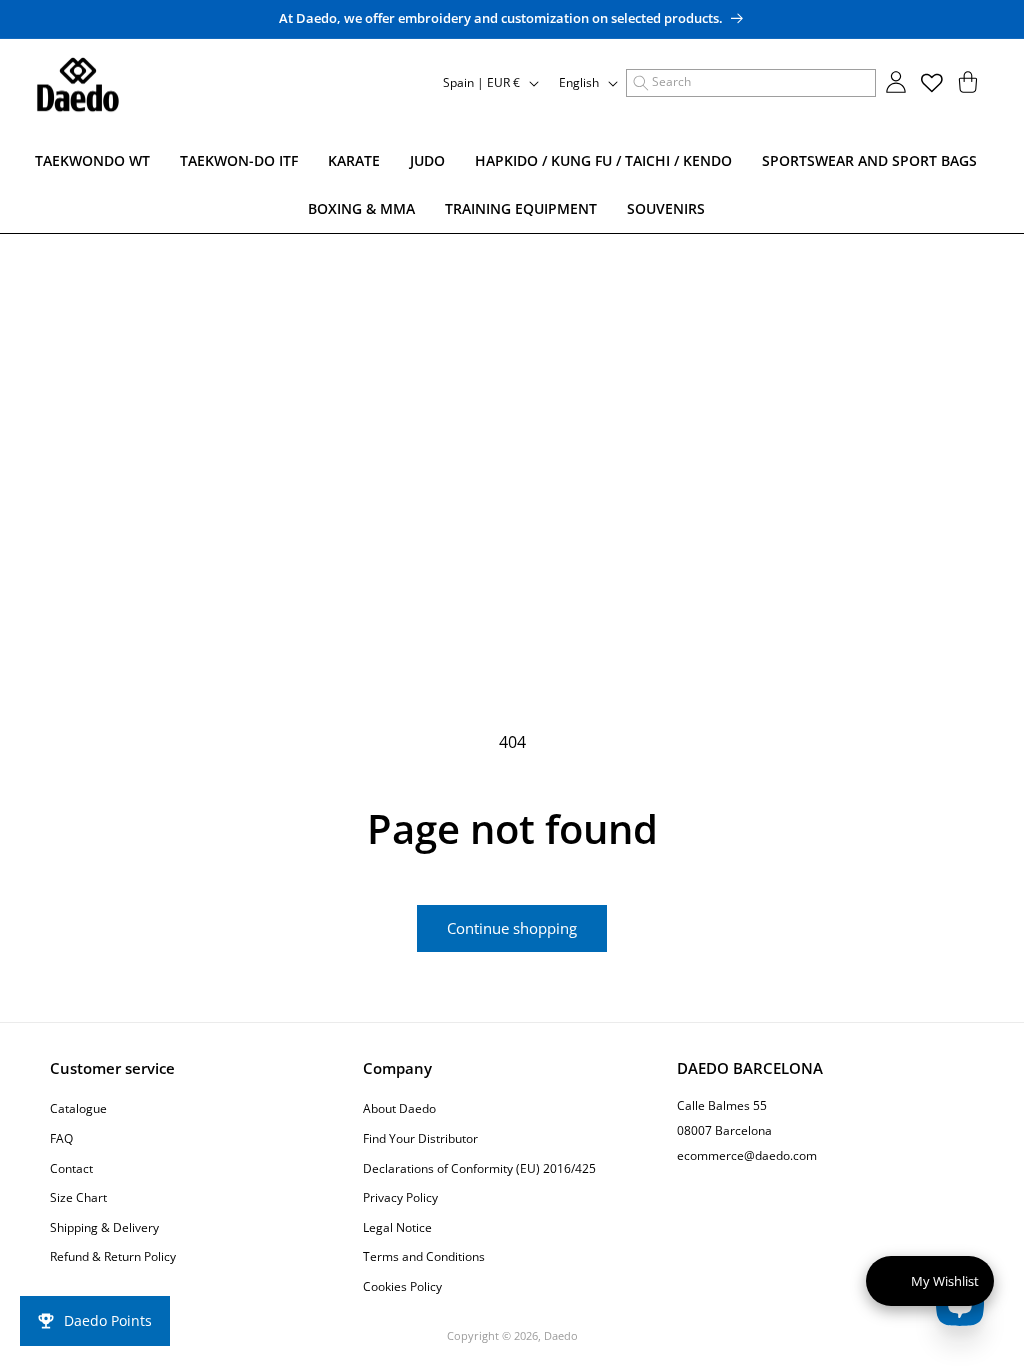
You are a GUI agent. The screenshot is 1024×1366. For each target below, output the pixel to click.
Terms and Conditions (424, 1256)
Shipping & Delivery (104, 1227)
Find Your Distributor (420, 1138)
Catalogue (78, 1108)
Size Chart (78, 1197)
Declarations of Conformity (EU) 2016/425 (479, 1168)
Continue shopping (512, 928)
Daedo (561, 1335)
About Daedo (399, 1108)
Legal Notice (397, 1227)
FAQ (61, 1138)
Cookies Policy (402, 1286)
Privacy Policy (400, 1197)
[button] (751, 83)
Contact (71, 1168)
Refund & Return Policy (113, 1256)
